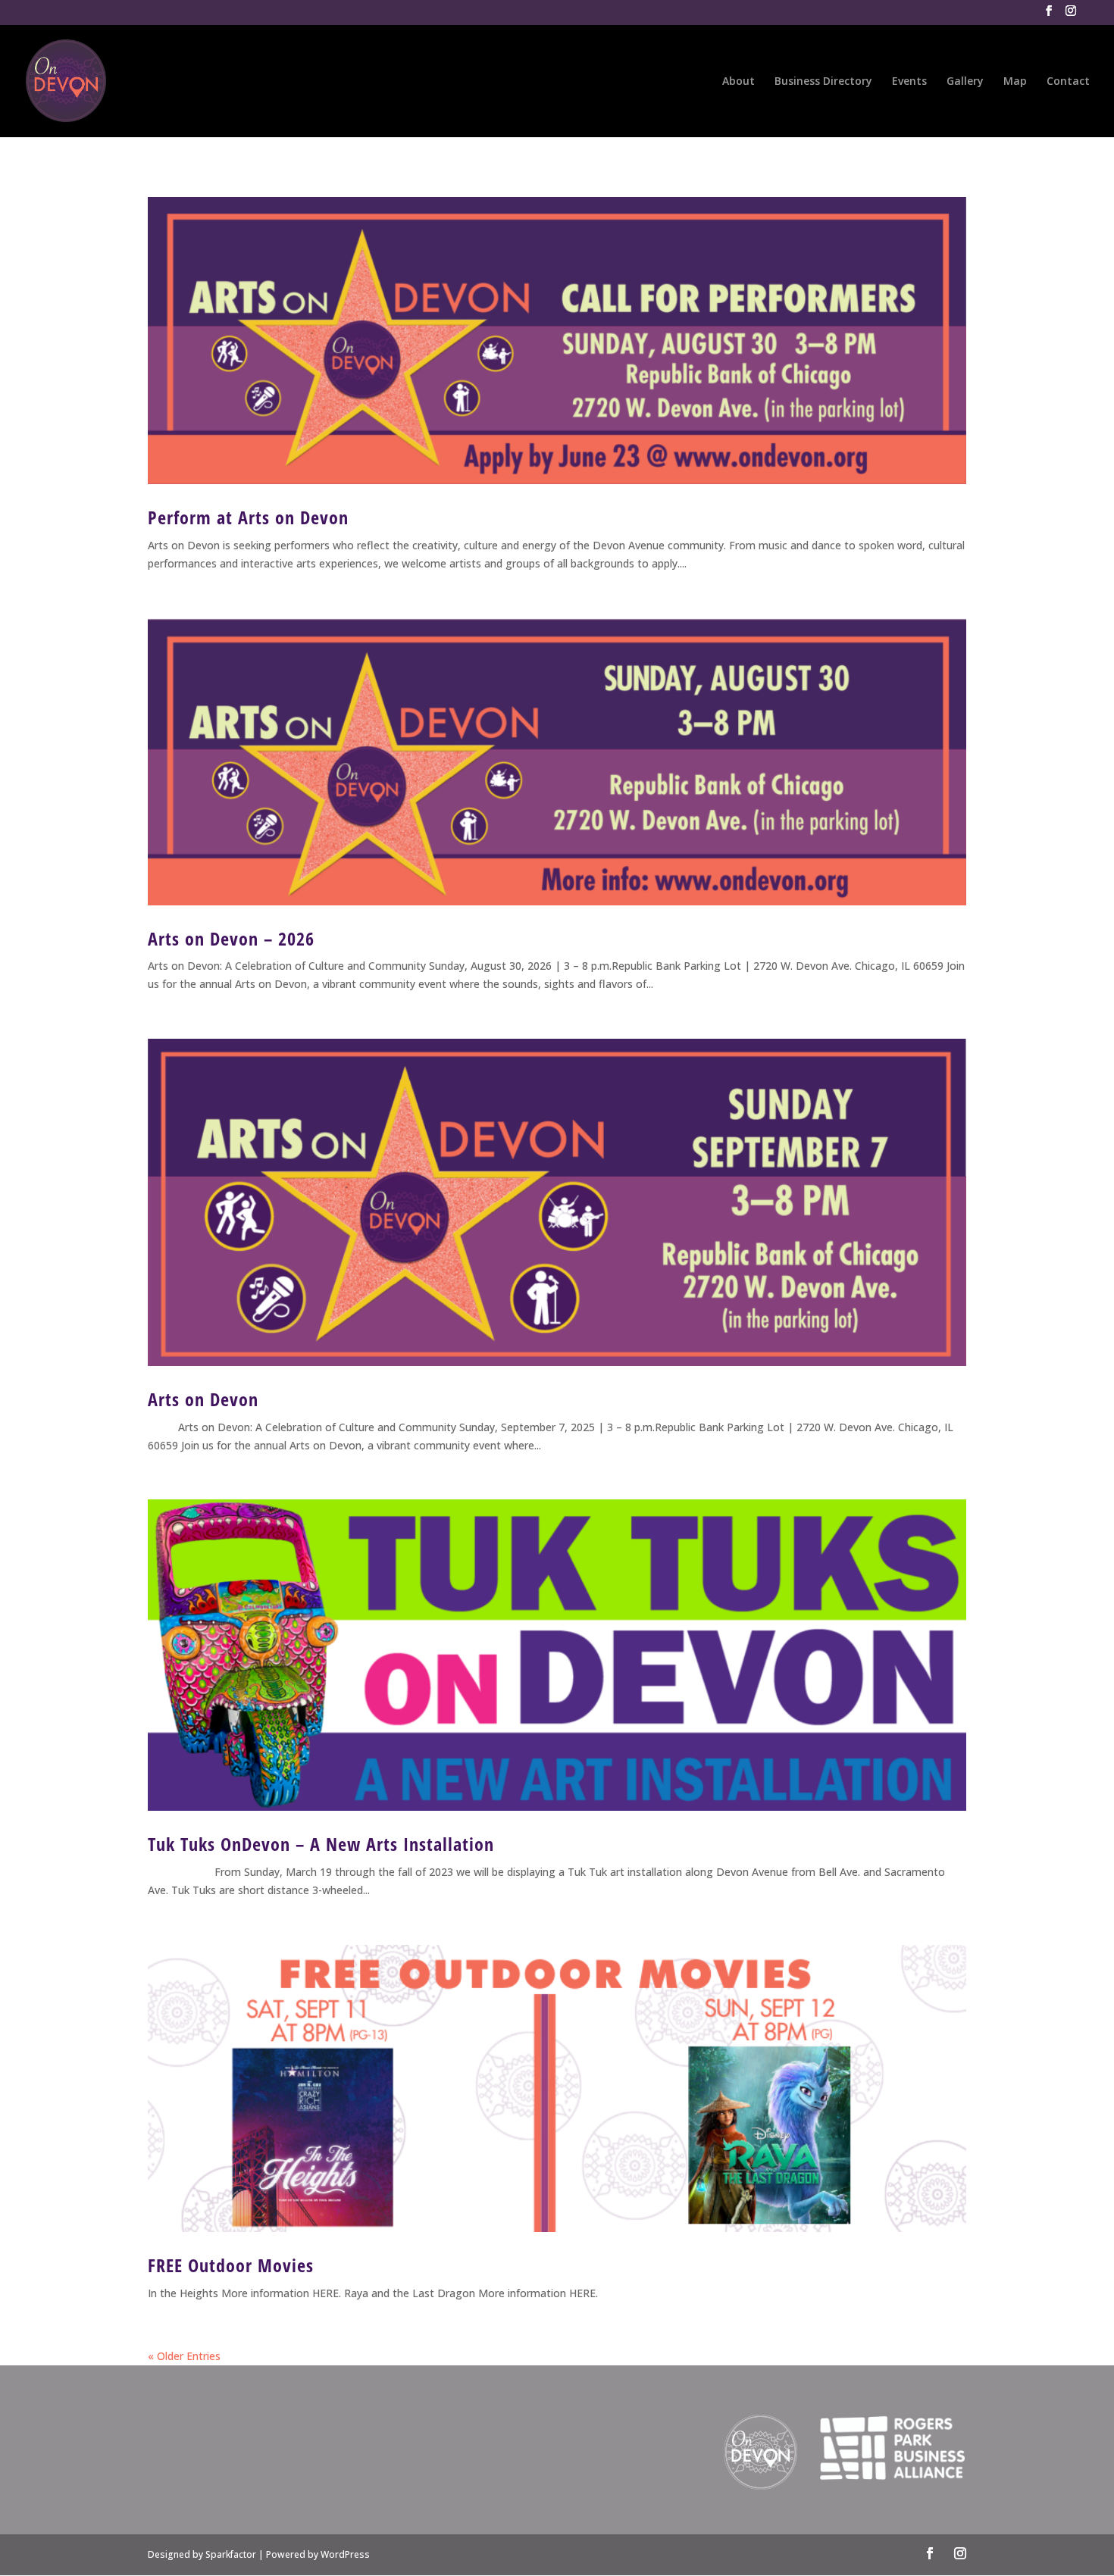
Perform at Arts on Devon (248, 517)
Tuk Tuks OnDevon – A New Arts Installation (321, 1844)
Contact (1068, 82)
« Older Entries (184, 2356)
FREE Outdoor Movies (231, 2265)
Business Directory (823, 82)
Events (909, 82)
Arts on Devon (203, 1399)
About (738, 82)
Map (1015, 82)
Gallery (965, 82)
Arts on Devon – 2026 (231, 938)
